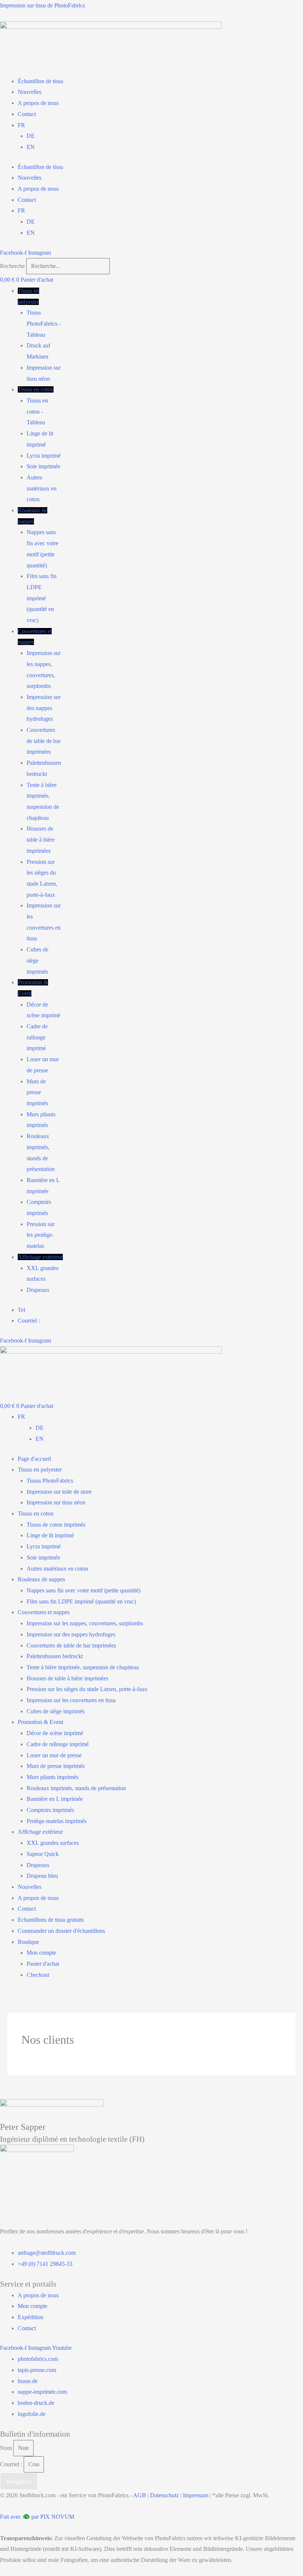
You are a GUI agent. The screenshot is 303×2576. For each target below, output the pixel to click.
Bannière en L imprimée (55, 1799)
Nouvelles (30, 92)
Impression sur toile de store (59, 1492)
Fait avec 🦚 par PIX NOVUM (37, 2517)
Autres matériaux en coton (42, 488)
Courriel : (12, 2464)
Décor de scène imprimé (55, 1733)
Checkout (38, 1975)
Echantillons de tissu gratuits (51, 1920)
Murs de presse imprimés (37, 1092)
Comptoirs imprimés (50, 1810)
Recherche (12, 266)
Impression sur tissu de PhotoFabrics (42, 5)
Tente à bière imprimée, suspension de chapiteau (83, 1667)
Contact (27, 114)
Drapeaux (38, 1290)
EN (31, 147)
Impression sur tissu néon (56, 1502)
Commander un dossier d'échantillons (61, 1931)
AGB (139, 2495)
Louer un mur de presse (54, 1755)
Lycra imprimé (44, 456)
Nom (7, 2448)
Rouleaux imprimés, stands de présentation (76, 1788)
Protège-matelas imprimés (57, 1821)
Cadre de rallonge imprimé (37, 1037)
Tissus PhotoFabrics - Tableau (44, 323)
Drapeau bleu (42, 1876)
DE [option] (40, 1428)
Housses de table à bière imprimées (41, 839)
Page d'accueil (34, 1459)
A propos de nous (38, 103)
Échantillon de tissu (40, 81)
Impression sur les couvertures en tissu (71, 1700)
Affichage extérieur (40, 1257)
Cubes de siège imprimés (38, 960)
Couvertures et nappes (44, 1612)
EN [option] (40, 1439)
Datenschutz (164, 2495)
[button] (39, 296)
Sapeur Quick (43, 1854)
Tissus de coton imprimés (56, 1525)
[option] (169, 1428)
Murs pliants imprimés (52, 1777)
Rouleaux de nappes (41, 1579)
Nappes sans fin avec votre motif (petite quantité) (84, 1590)
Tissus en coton (36, 389)
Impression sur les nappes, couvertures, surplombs (85, 1623)
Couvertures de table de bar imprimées (44, 741)
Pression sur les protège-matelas (41, 1235)
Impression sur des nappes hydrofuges (44, 708)
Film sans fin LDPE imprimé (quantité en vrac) (42, 598)
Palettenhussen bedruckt (55, 1656)
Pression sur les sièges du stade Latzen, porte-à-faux (87, 1689)
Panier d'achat (43, 1964)
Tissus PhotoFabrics (50, 1481)
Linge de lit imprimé (50, 1535)
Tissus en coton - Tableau (37, 411)
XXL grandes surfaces (53, 1843)
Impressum (196, 2495)
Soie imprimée (43, 466)
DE (31, 136)
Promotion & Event (40, 1722)
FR (21, 125)
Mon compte (41, 1953)
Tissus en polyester (40, 1469)
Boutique (28, 1942)
